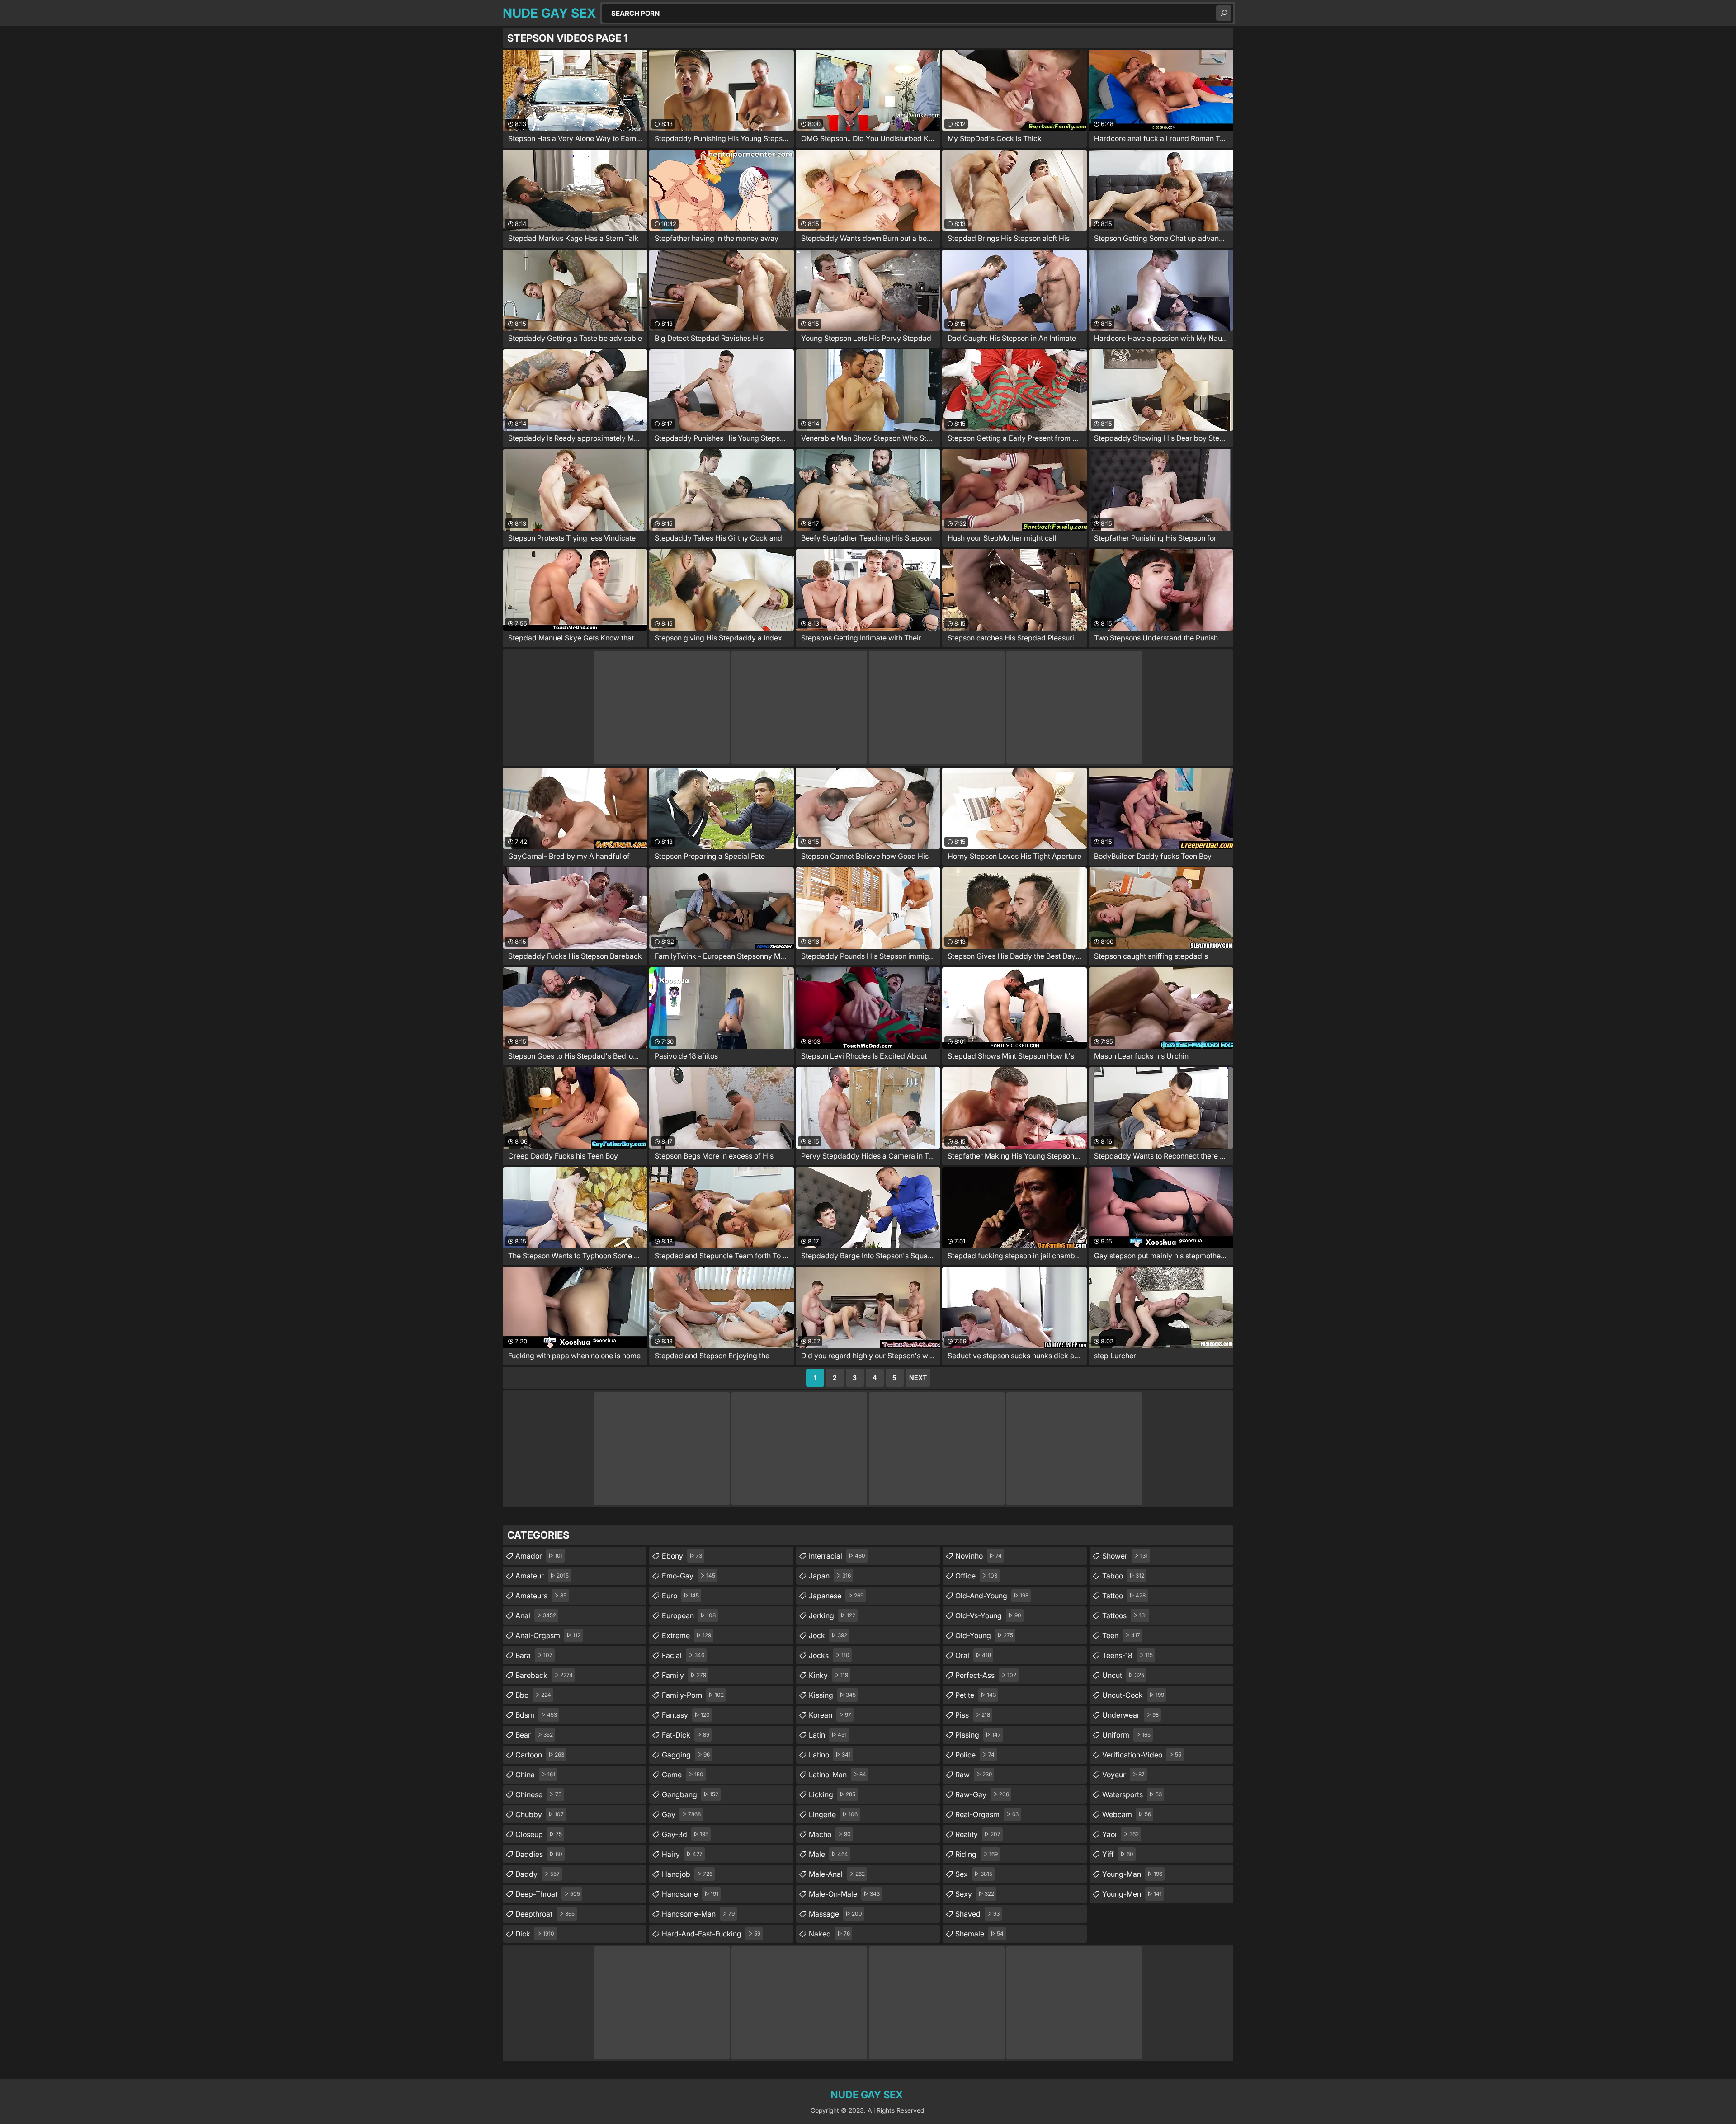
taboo (1123, 1576)
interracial (837, 1556)
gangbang (690, 1794)
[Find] (1224, 13)
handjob (687, 1874)
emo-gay (689, 1576)
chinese (538, 1794)
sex (974, 1874)
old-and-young (992, 1596)
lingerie (833, 1814)
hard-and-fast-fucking (711, 1934)
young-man (1132, 1874)
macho (830, 1834)
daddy (538, 1874)
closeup (539, 1834)
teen (1121, 1635)
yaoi (1120, 1834)
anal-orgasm (548, 1635)
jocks (829, 1655)
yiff (1118, 1854)
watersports (1132, 1794)
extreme (686, 1635)
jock (828, 1635)
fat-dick (686, 1735)
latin (828, 1735)
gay (681, 1814)
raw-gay (982, 1794)
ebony (682, 1556)
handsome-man (698, 1914)
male (828, 1854)
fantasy (686, 1715)
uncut (1123, 1675)
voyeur (1123, 1775)
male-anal (837, 1874)
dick (535, 1934)
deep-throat (548, 1894)
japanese (836, 1596)
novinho (979, 1556)
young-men (1132, 1894)
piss (973, 1715)
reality (978, 1834)
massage (835, 1914)
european (689, 1615)
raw (974, 1775)
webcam (1127, 1814)
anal (536, 1615)
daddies (539, 1854)
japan (830, 1576)
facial (683, 1655)
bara (534, 1655)
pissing (978, 1735)
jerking (832, 1615)
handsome (690, 1894)
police (975, 1755)
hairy (682, 1854)
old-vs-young (988, 1615)
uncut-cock (1133, 1695)
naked (829, 1934)
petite (976, 1695)
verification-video (1142, 1755)
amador (539, 1556)
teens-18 (1127, 1655)
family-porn (693, 1695)
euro (680, 1596)
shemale (979, 1934)
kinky (828, 1675)
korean (830, 1715)
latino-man (837, 1775)
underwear (1130, 1715)
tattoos (1125, 1615)
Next (918, 1378)
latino (830, 1755)
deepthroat (545, 1914)
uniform (1126, 1735)
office (976, 1576)
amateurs (541, 1596)
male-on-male (844, 1894)
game (683, 1775)
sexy (975, 1894)
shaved (977, 1914)
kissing (832, 1695)
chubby (540, 1814)
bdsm (536, 1715)
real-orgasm (987, 1814)
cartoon (540, 1755)
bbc (533, 1695)
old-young (984, 1635)
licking (832, 1794)
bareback (544, 1675)
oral (973, 1655)
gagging (686, 1755)
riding (976, 1854)
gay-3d (685, 1834)
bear (534, 1735)
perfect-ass (986, 1675)
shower (1125, 1556)
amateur (542, 1576)
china (535, 1775)
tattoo (1124, 1596)
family (684, 1675)
